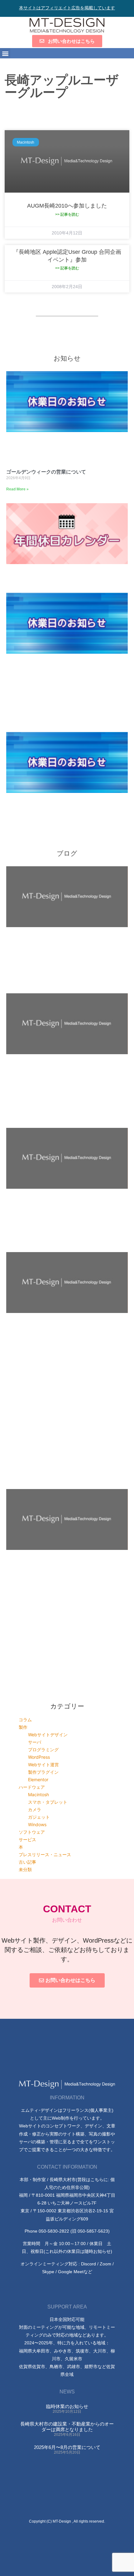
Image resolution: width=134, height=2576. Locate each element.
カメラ (35, 1809)
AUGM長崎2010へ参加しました (67, 206)
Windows (37, 1824)
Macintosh (38, 1794)
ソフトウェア (32, 1832)
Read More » (17, 489)
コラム (25, 1720)
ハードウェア (32, 1787)
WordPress (39, 1757)
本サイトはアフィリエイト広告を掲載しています (67, 8)
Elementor (38, 1780)
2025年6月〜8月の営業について (67, 2447)
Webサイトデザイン (48, 1735)
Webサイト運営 (43, 1765)
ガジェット (39, 1817)
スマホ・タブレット (48, 1802)
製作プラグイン (43, 1772)
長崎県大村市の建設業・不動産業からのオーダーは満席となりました (67, 2427)
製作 (23, 1727)
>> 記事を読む (67, 214)
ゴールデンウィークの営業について (46, 472)
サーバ (35, 1742)
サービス (27, 1839)
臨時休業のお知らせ (67, 2406)
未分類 (25, 1869)
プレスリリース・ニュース (45, 1854)
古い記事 (27, 1862)
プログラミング (43, 1750)
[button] (5, 53)
